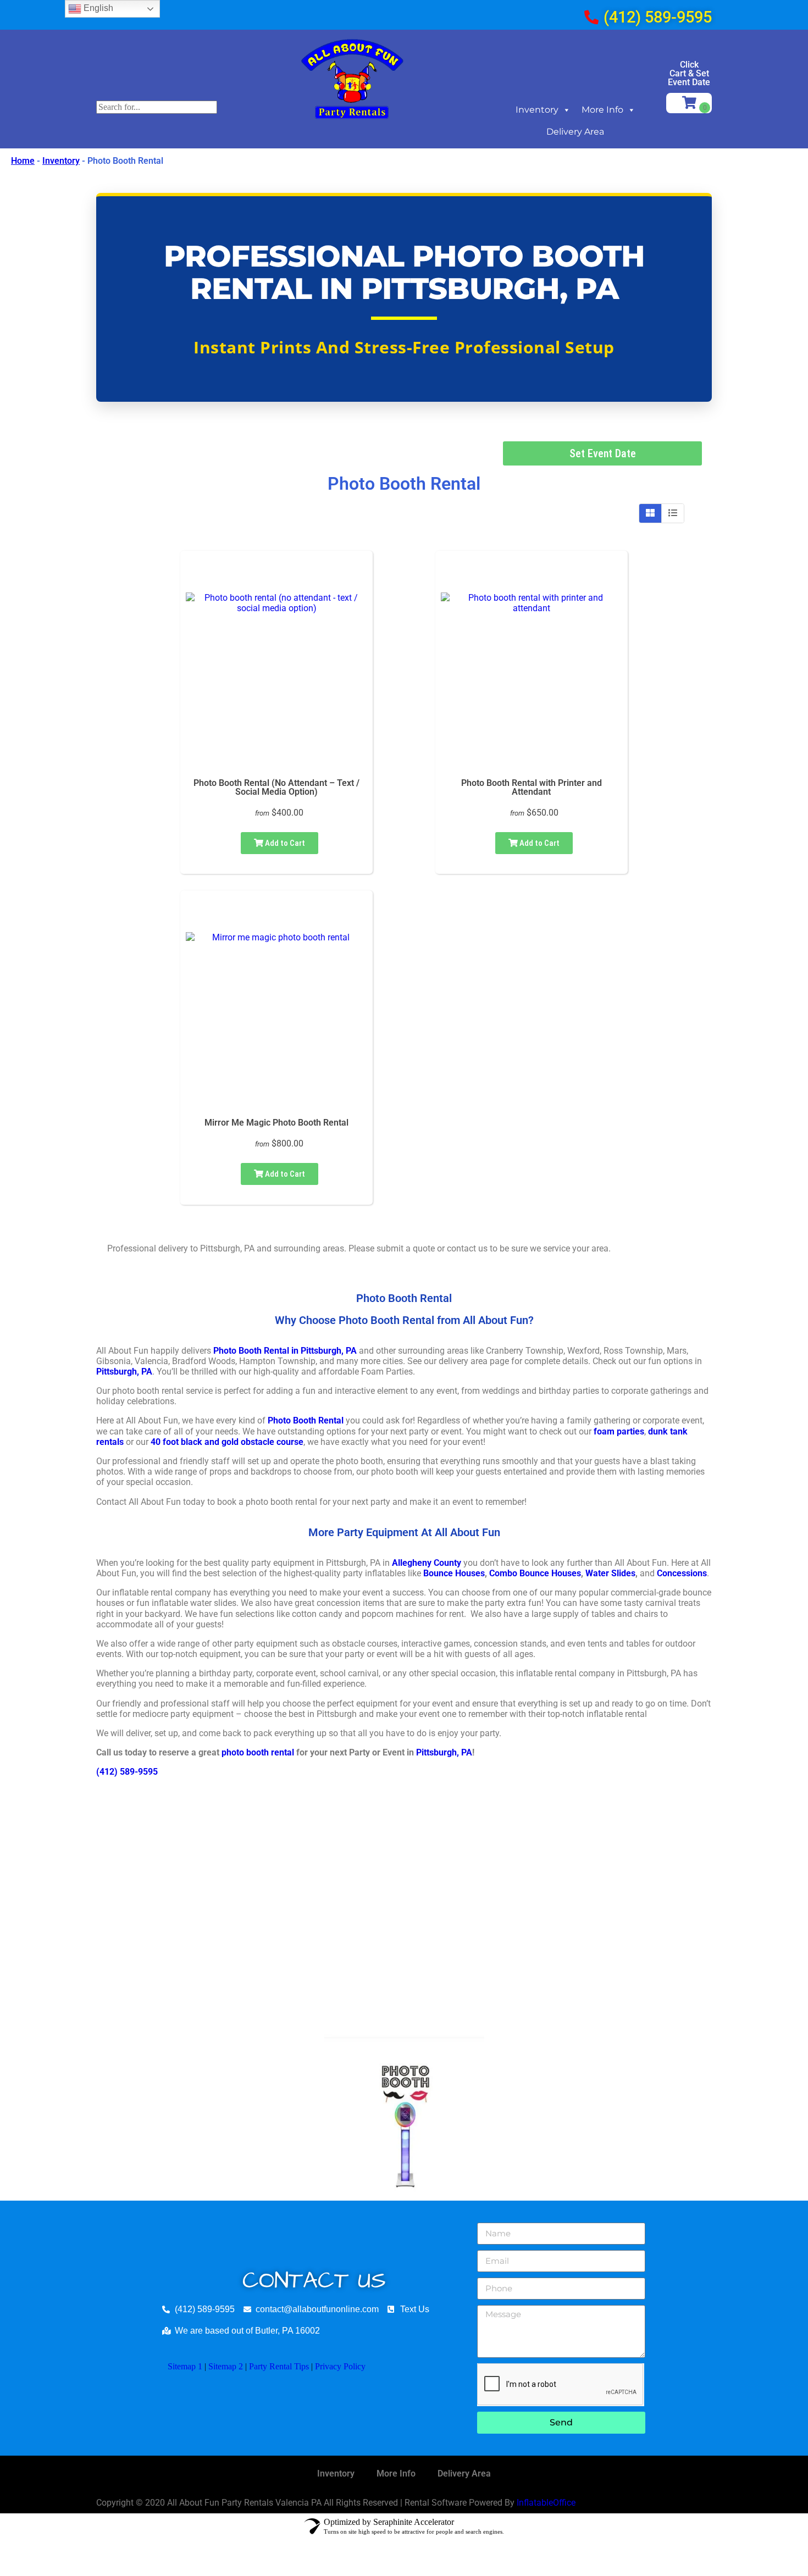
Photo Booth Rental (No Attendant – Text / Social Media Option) (276, 787)
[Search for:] (157, 107)
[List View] (673, 513)
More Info (602, 110)
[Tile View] (651, 513)
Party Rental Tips (279, 2366)
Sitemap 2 (226, 2366)
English (97, 8)
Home (23, 161)
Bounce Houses (454, 1573)
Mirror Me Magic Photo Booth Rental (276, 1123)
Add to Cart (284, 843)
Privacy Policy (340, 2366)
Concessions (682, 1573)
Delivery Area (575, 132)
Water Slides (610, 1573)
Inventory (537, 110)
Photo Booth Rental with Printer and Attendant (532, 787)
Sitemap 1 (185, 2366)
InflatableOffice (546, 2503)
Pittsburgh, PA (124, 1372)
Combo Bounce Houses (535, 1573)
